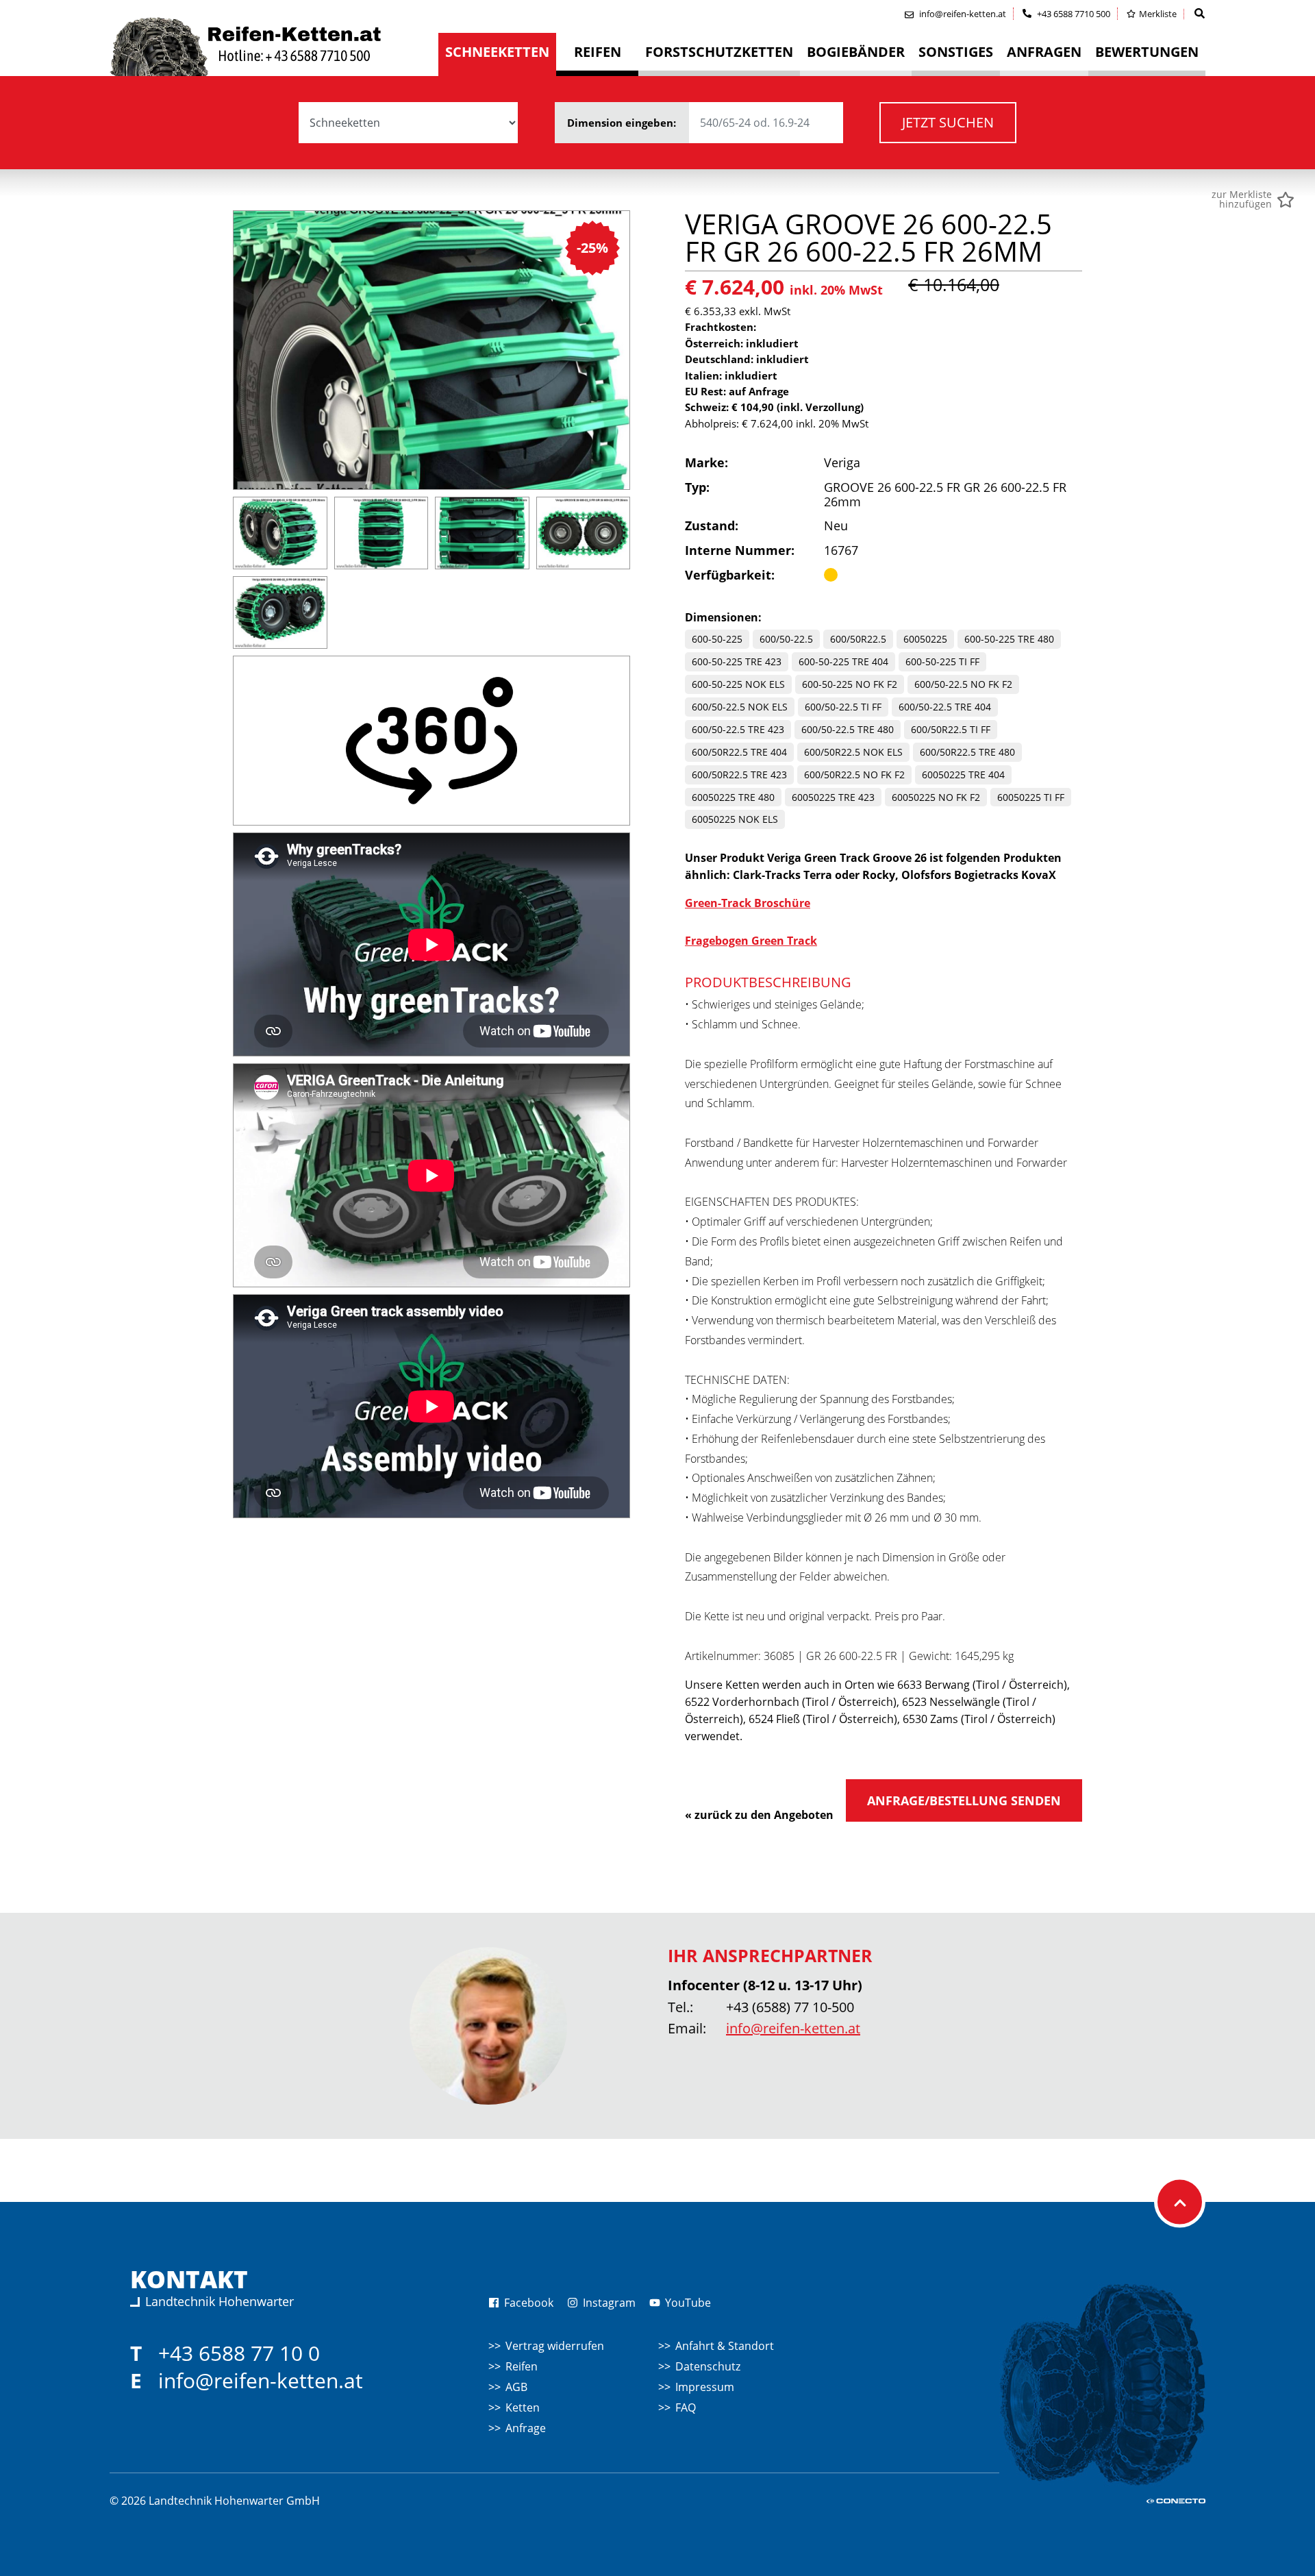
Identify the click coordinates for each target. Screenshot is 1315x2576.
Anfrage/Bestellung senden (964, 1800)
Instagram (608, 2303)
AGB (516, 2387)
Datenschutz (708, 2366)
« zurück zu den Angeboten (759, 1815)
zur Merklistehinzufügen (1242, 199)
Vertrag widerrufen (555, 2346)
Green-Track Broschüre (748, 903)
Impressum (705, 2387)
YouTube (687, 2303)
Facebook (527, 2303)
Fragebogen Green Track (751, 941)
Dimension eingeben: (623, 123)
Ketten (523, 2407)
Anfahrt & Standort (725, 2346)
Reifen (522, 2366)
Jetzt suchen (948, 122)
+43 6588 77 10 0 (239, 2353)
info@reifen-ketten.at (793, 2028)
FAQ (686, 2407)
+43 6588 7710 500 (1073, 14)
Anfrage (526, 2428)
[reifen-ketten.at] (274, 47)
